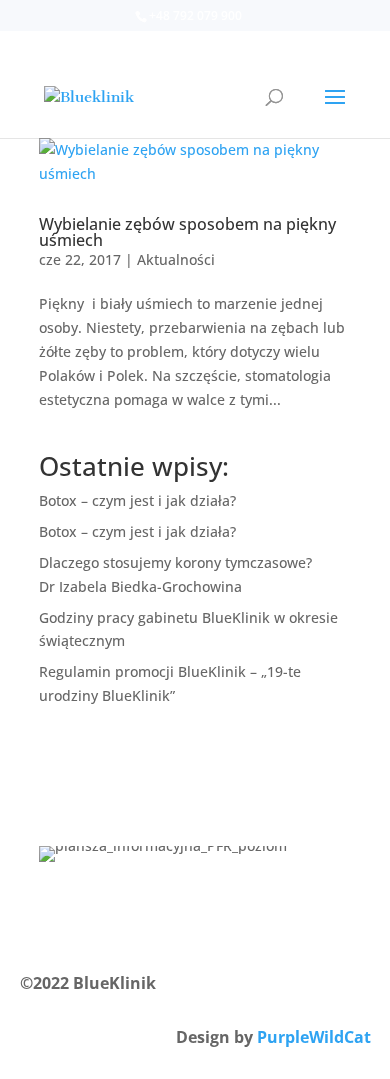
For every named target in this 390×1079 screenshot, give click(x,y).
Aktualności (176, 259)
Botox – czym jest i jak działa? (137, 500)
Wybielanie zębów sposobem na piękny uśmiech (187, 232)
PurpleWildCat (314, 1037)
